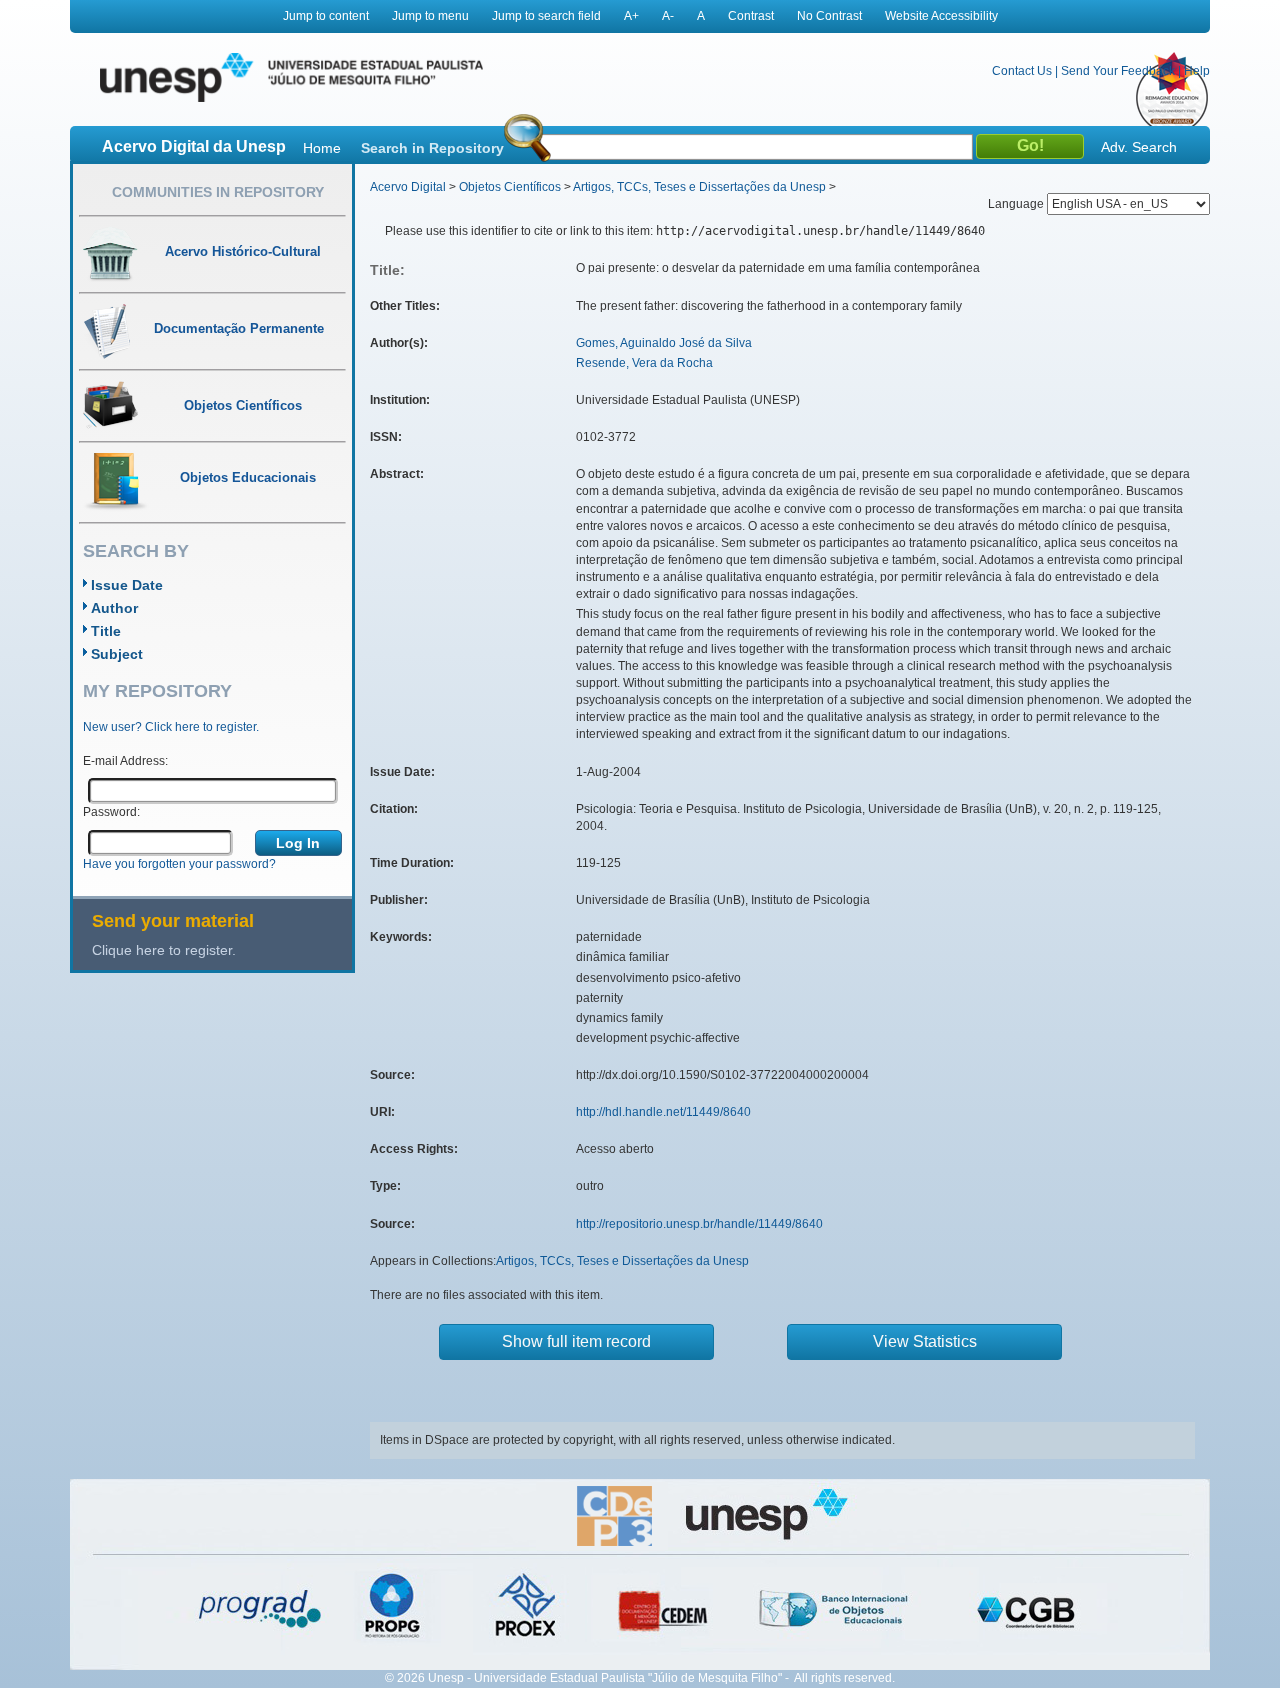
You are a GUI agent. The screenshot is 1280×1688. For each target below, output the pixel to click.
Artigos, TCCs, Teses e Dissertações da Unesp (699, 187)
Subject (117, 654)
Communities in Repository (218, 192)
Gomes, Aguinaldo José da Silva (664, 343)
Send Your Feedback (1118, 71)
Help (1197, 71)
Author (114, 608)
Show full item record (576, 1341)
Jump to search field (546, 16)
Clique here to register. (164, 950)
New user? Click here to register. (171, 727)
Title (106, 631)
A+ (631, 16)
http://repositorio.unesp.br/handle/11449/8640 (699, 1224)
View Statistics (925, 1341)
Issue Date (127, 585)
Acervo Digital (408, 187)
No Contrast (829, 16)
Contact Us (1022, 71)
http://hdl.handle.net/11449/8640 (663, 1112)
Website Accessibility (941, 16)
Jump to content (326, 16)
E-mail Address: (125, 761)
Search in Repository (432, 148)
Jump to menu (430, 16)
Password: (111, 812)
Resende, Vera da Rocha (644, 363)
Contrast (751, 16)
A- (668, 16)
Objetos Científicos (510, 187)
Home (322, 148)
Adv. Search (1139, 147)
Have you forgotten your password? (179, 864)
